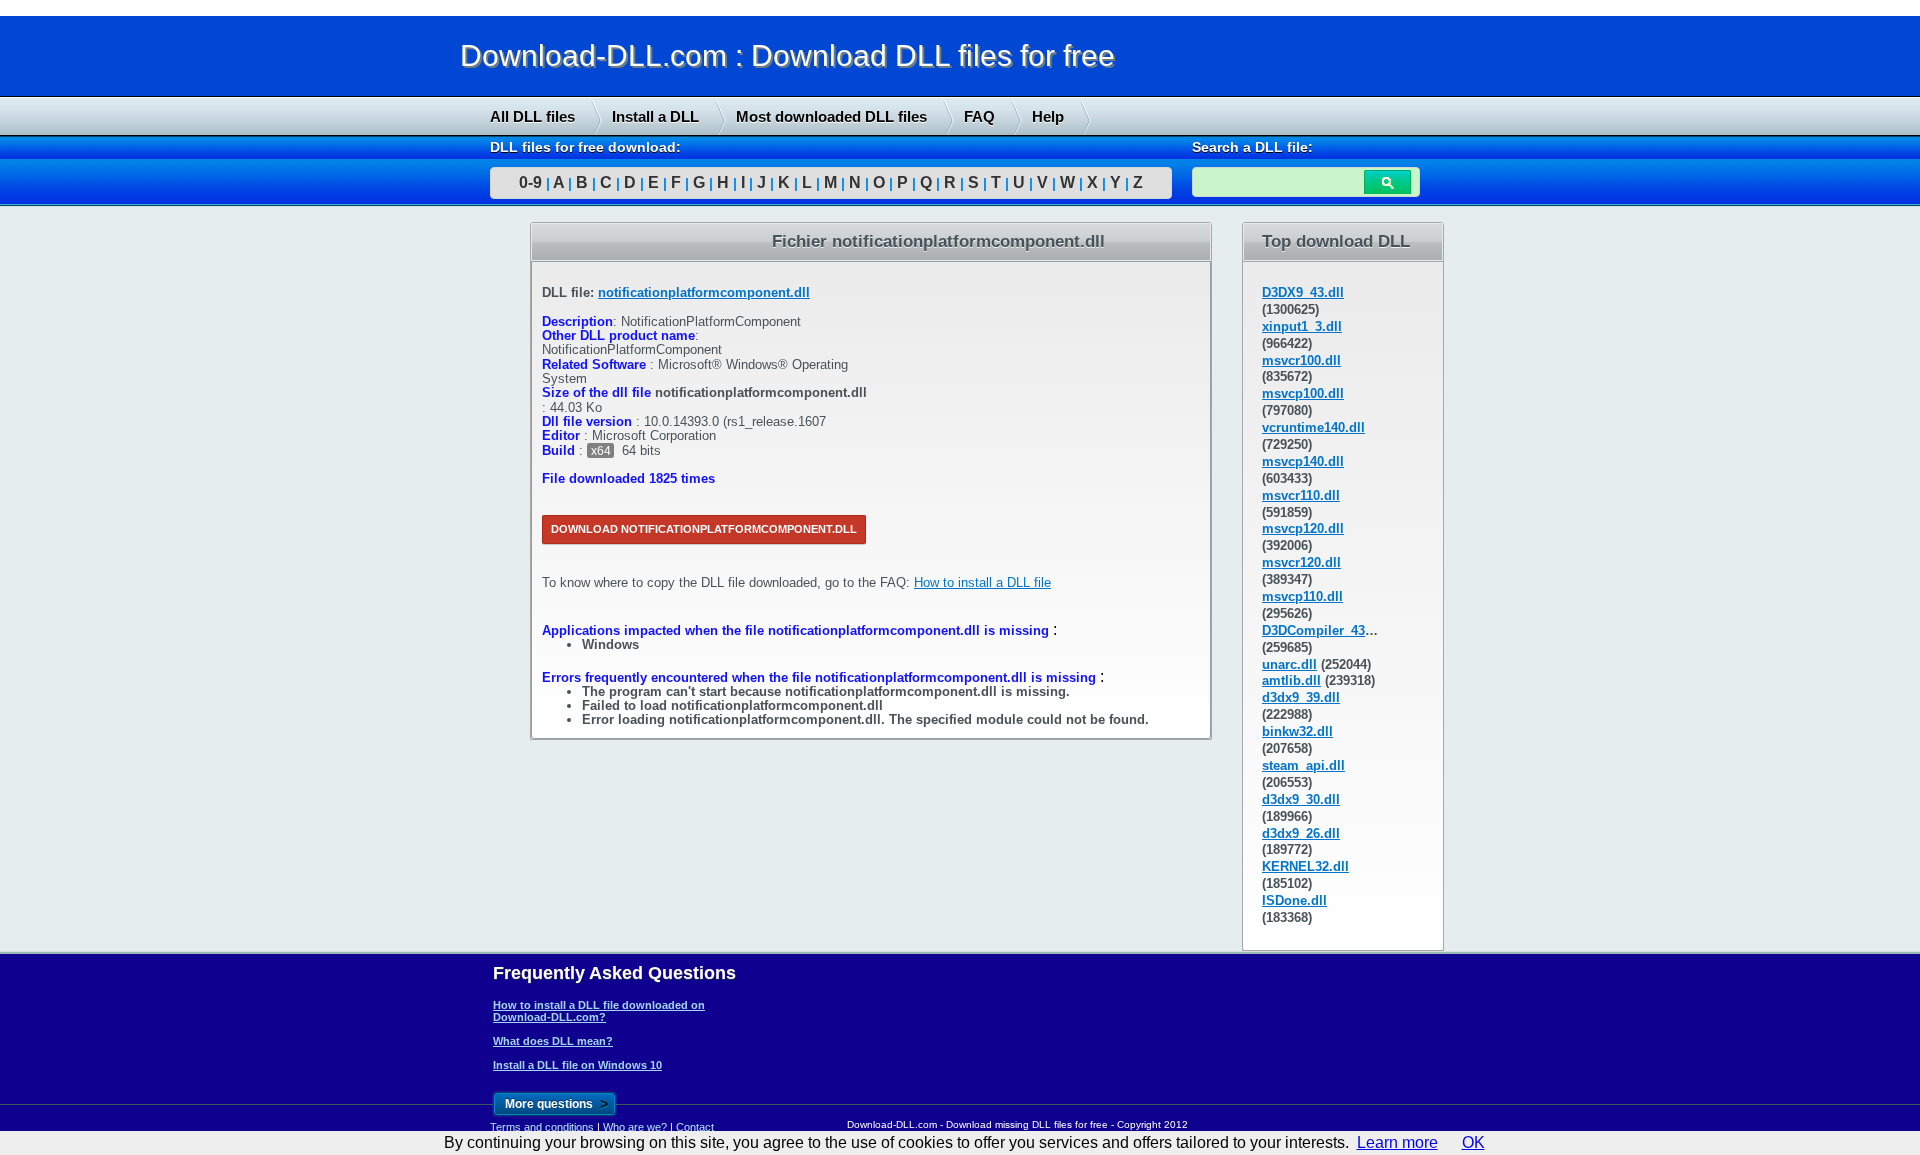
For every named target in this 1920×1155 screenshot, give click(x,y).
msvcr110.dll (1301, 495)
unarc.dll (1289, 664)
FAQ (979, 116)
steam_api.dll (1303, 765)
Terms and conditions (542, 1127)
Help (1048, 116)
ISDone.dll (1294, 900)
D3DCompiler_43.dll (1323, 630)
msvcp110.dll (1302, 596)
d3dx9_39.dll (1301, 697)
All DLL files (532, 116)
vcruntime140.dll (1313, 427)
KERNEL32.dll (1305, 866)
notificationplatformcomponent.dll (704, 292)
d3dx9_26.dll (1301, 833)
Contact (695, 1127)
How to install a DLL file (982, 582)
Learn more (1397, 1142)
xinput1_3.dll (1302, 326)
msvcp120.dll (1303, 528)
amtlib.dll (1291, 680)
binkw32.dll (1297, 731)
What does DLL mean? (553, 1041)
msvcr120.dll (1301, 562)
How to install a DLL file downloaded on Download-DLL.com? (599, 1011)
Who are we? (635, 1127)
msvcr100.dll (1301, 360)
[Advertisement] (150, 527)
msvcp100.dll (1303, 393)
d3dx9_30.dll (1301, 799)
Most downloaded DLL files (831, 116)
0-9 (530, 182)
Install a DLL (655, 116)
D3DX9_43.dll (1303, 292)
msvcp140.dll (1303, 461)
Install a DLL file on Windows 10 (577, 1065)
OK (1473, 1142)
